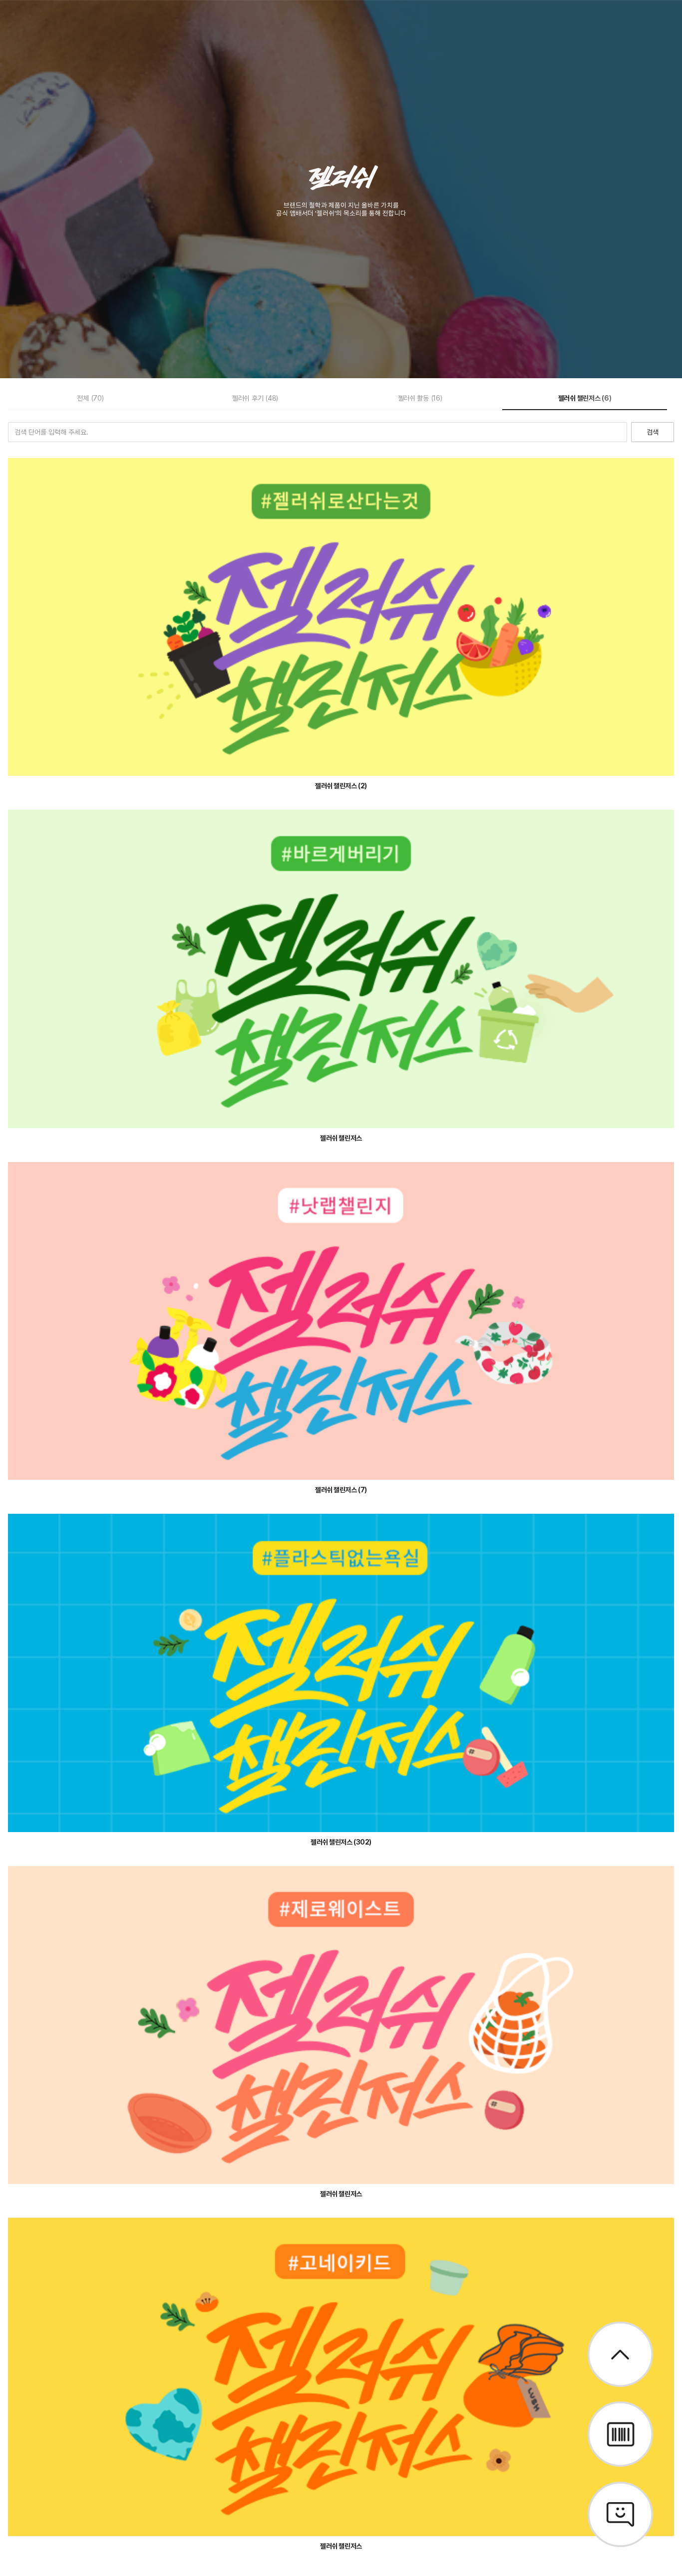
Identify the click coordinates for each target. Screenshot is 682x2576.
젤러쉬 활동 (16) (420, 398)
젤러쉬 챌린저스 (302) (341, 1842)
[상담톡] (620, 2514)
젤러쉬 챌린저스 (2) (341, 786)
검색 (653, 432)
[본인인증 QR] (620, 2434)
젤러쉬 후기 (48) (255, 398)
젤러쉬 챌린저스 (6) (585, 398)
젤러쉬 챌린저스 (341, 1138)
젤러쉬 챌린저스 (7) (341, 1490)
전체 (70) (90, 398)
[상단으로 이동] (620, 2354)
